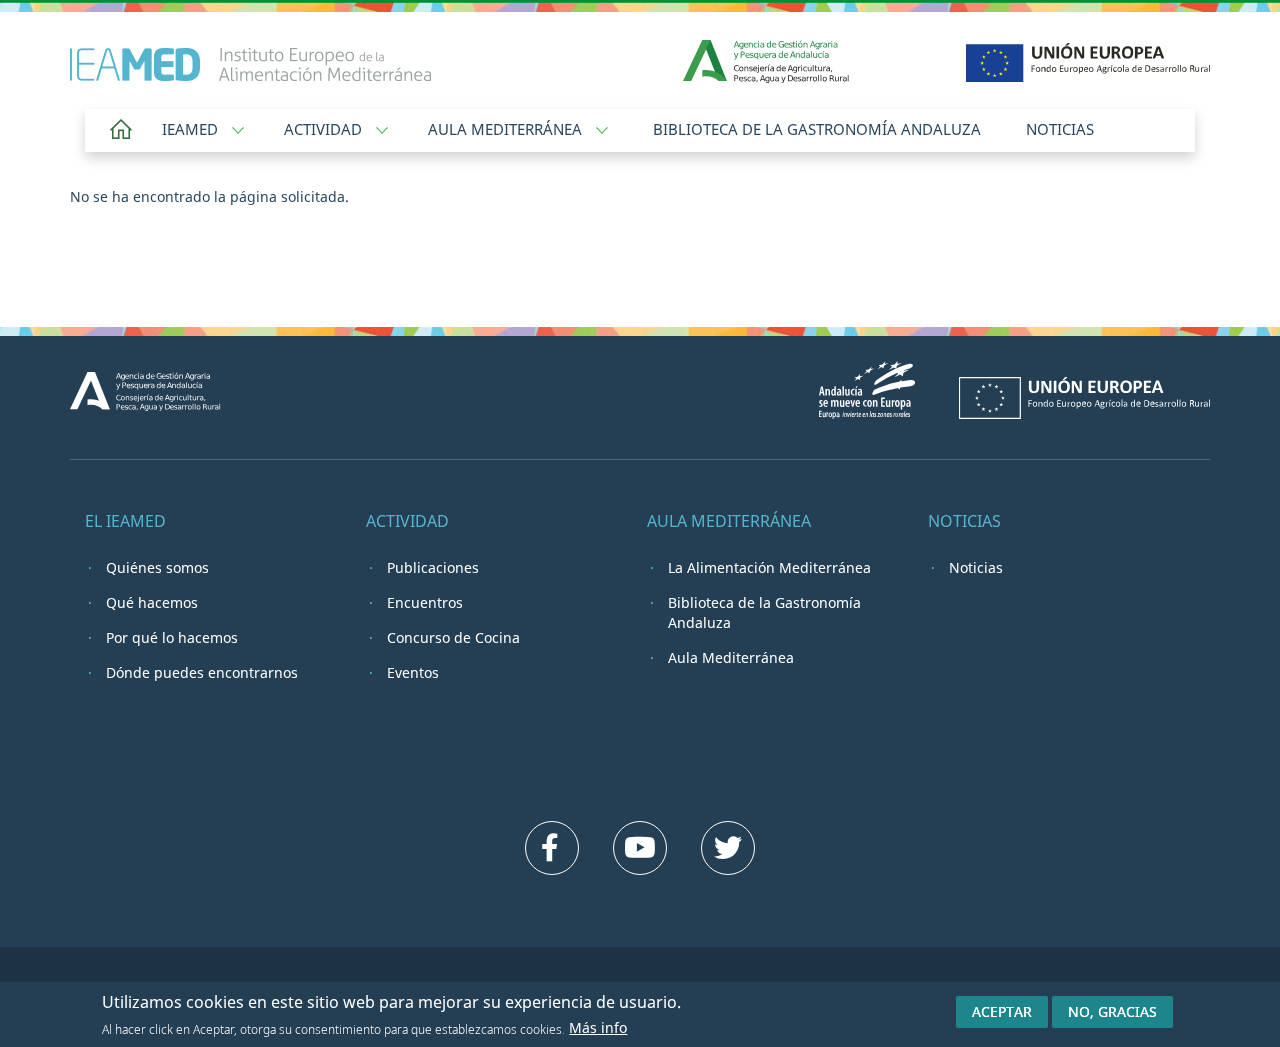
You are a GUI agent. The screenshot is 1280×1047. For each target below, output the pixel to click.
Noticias (1060, 129)
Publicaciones (433, 567)
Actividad (325, 129)
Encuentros (425, 602)
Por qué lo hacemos (172, 637)
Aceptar (1002, 1011)
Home (121, 130)
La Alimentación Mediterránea (769, 567)
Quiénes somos (157, 567)
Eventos (413, 672)
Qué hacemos (152, 602)
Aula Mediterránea (507, 129)
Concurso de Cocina (453, 637)
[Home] (250, 54)
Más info (598, 1027)
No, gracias (1112, 1011)
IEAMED (192, 129)
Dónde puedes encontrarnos (202, 672)
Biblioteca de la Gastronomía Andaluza (817, 129)
